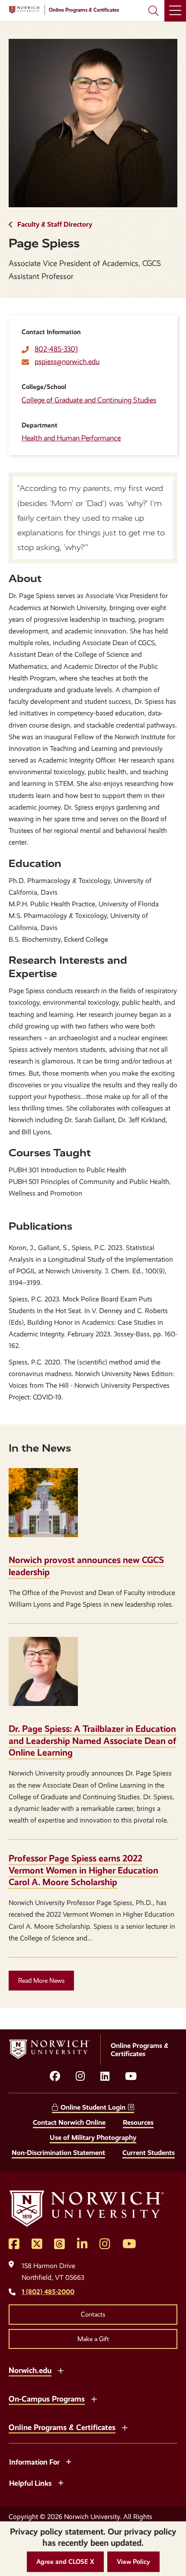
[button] (65, 2562)
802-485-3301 (56, 349)
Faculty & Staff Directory (55, 224)
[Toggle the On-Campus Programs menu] (94, 2398)
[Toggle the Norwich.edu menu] (61, 2370)
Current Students (149, 2153)
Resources (138, 2122)
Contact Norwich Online (69, 2122)
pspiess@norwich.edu (67, 362)
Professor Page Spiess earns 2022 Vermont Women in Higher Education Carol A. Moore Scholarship (83, 1870)
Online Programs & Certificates (62, 2427)
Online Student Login (93, 2107)
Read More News (41, 1981)
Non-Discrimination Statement (58, 2153)
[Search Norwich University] (154, 11)
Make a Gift (93, 2339)
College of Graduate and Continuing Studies (89, 400)
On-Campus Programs (47, 2399)
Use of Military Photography (93, 2138)
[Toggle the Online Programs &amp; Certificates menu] (125, 2427)
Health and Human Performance (71, 438)
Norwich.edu (30, 2370)
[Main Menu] (175, 11)
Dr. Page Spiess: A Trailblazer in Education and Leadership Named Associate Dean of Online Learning (93, 1741)
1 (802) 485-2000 (48, 2292)
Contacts (93, 2314)
